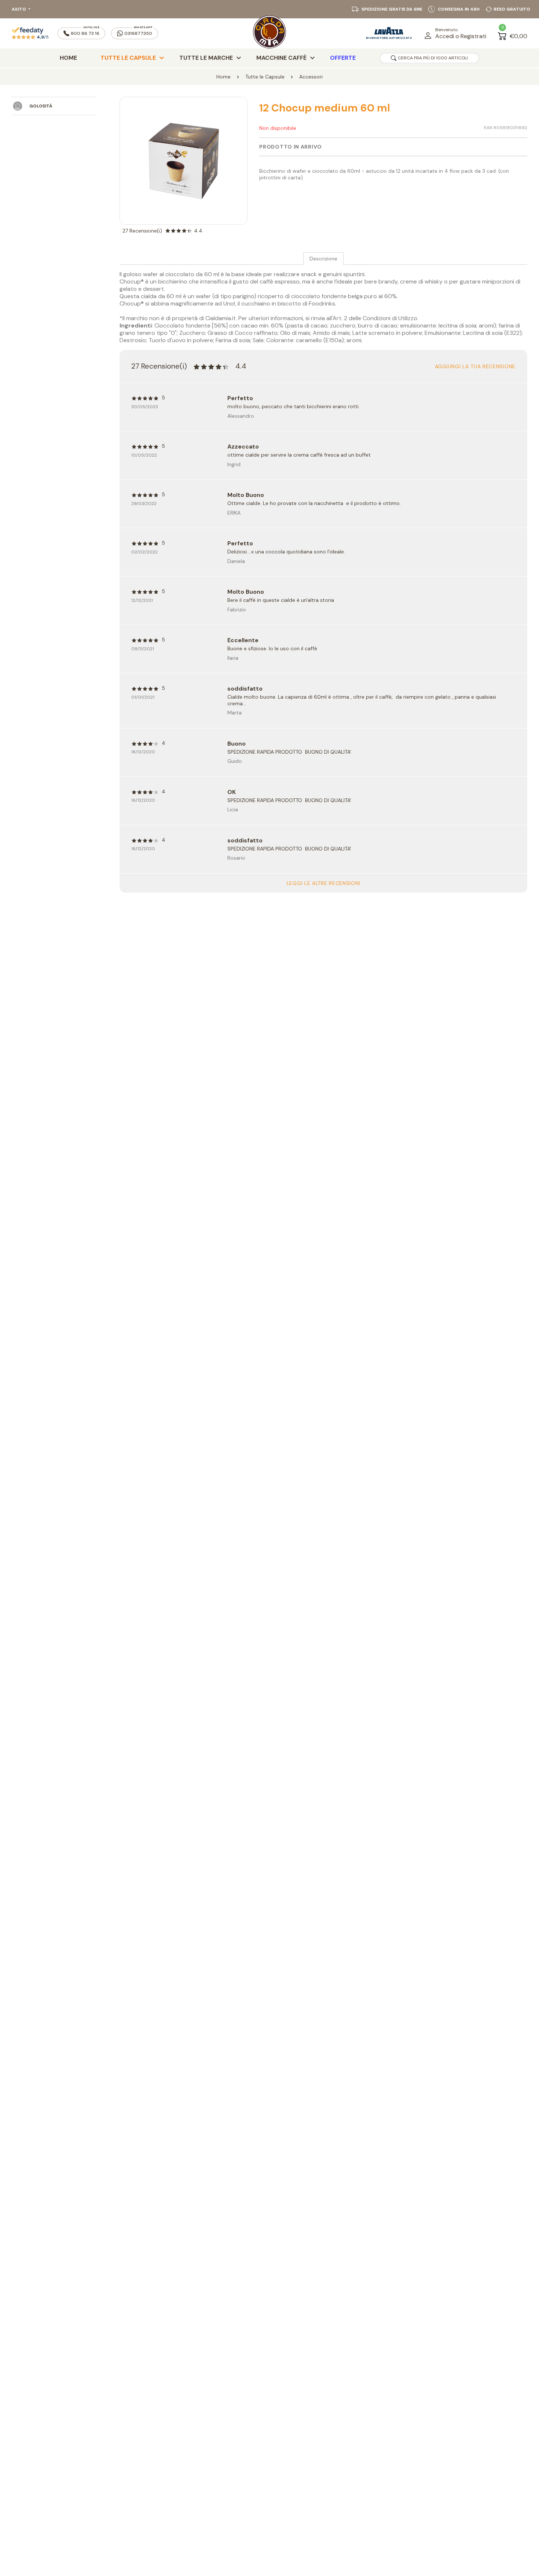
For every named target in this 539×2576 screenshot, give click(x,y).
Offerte (343, 58)
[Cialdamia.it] (269, 33)
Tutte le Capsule (128, 58)
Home (68, 58)
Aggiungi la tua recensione (475, 366)
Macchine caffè (281, 58)
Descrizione (323, 259)
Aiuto (19, 9)
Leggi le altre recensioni (324, 883)
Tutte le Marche (206, 58)
